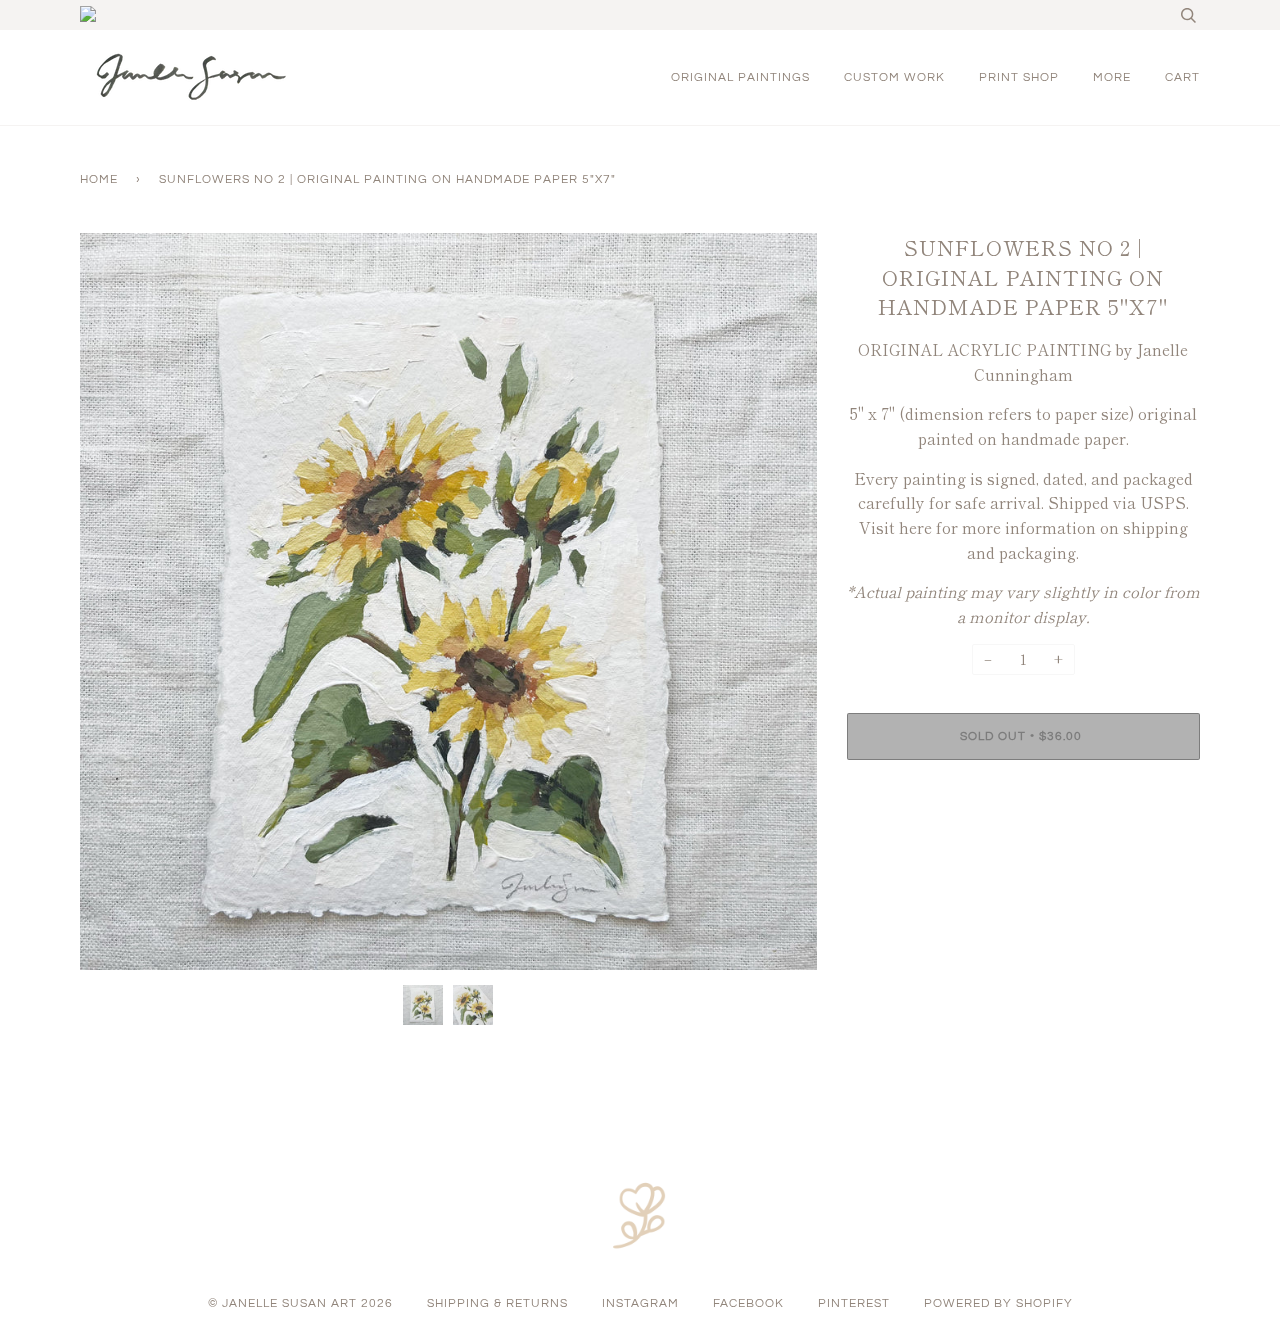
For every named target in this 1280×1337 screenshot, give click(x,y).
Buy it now (1023, 796)
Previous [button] (114, 602)
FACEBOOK (748, 1303)
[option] (448, 601)
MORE (1112, 77)
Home (99, 179)
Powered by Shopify (998, 1303)
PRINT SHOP (1019, 77)
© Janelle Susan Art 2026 (300, 1303)
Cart (1182, 77)
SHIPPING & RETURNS (497, 1303)
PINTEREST (854, 1303)
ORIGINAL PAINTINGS (740, 77)
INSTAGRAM (640, 1303)
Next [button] (780, 602)
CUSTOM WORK (894, 77)
